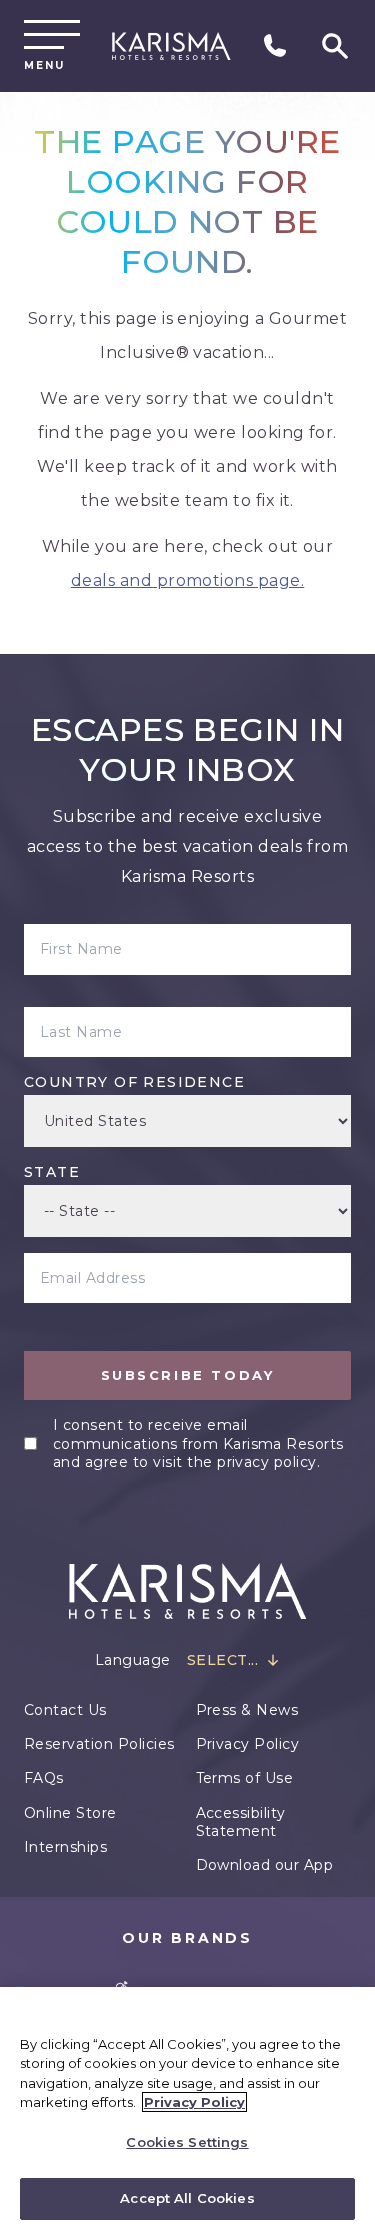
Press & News (247, 1710)
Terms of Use (245, 1778)
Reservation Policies (99, 1744)
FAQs (44, 1778)
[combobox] (233, 1660)
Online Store (70, 1813)
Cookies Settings (187, 2142)
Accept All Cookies (187, 2198)
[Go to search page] (335, 46)
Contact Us (65, 1710)
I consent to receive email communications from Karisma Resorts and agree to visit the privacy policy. (198, 1443)
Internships (65, 1847)
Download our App (265, 1865)
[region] (187, 2111)
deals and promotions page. (187, 580)
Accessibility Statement (241, 1822)
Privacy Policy (248, 1744)
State (52, 1172)
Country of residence (134, 1082)
